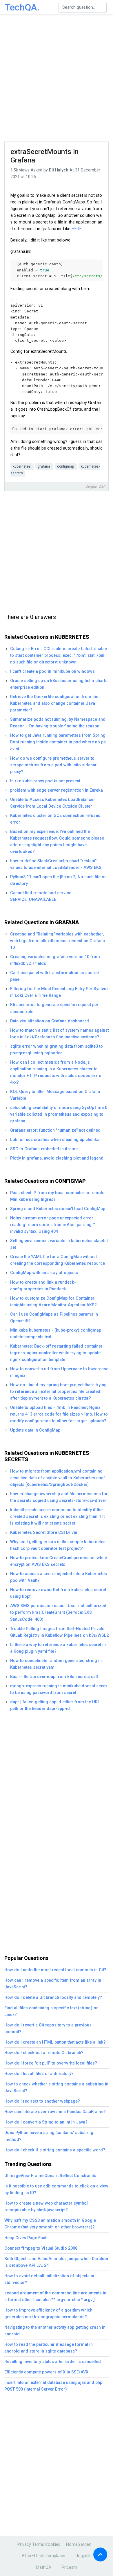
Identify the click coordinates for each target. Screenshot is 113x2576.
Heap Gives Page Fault (26, 2238)
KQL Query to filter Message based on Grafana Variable (55, 1095)
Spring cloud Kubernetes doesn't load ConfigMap (58, 1209)
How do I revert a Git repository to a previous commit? (48, 2028)
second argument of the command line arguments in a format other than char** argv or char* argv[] (55, 2296)
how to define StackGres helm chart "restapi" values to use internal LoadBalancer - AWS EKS (56, 864)
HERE (77, 229)
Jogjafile (84, 2556)
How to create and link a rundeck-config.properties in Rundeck (43, 1286)
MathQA (44, 2567)
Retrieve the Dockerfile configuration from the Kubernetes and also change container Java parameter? (54, 703)
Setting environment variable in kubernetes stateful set (59, 1244)
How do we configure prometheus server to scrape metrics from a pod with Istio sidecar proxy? (53, 765)
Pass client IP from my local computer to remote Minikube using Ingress (57, 1196)
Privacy (24, 2544)
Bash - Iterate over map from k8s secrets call (54, 1677)
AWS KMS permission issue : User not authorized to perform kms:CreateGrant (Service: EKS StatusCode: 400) (58, 1612)
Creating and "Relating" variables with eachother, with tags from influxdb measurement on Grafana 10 (58, 941)
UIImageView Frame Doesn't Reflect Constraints (50, 2176)
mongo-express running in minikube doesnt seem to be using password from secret (59, 1689)
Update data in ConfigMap (35, 1430)
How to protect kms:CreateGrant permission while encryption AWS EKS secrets (59, 1561)
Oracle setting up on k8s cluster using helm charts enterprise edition (59, 684)
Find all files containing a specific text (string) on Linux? (51, 2011)
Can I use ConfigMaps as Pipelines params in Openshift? (54, 1318)
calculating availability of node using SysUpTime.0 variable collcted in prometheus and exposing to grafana (59, 1114)
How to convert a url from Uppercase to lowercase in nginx (59, 1372)
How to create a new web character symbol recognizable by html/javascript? (46, 2207)
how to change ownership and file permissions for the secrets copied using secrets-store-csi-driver (59, 1497)
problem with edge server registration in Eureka (57, 790)
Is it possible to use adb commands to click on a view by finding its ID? (56, 2189)
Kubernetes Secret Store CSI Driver (44, 1533)
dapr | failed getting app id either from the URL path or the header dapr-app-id (55, 1705)
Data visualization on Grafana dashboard (50, 1021)
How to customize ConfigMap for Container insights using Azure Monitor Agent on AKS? (53, 1302)
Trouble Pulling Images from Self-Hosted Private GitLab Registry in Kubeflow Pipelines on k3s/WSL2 (59, 1632)
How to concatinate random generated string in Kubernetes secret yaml (56, 1664)
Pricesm (69, 2567)
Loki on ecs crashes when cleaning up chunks (55, 1140)
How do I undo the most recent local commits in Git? (55, 1970)
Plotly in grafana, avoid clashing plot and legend (57, 1158)
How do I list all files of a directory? (39, 2074)
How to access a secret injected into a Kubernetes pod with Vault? (59, 1577)
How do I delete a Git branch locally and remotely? (53, 1998)
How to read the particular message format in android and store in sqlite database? (49, 2348)
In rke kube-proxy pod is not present (45, 781)
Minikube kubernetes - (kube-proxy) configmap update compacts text (56, 1334)
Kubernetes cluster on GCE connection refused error (55, 819)
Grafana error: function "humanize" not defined (55, 1130)
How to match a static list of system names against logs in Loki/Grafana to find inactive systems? (59, 1034)
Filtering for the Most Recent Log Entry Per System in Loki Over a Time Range (59, 992)
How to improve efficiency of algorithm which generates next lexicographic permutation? (48, 2314)
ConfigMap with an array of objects (44, 1273)
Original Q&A (95, 486)
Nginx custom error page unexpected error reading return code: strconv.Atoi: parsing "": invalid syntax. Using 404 (53, 1225)
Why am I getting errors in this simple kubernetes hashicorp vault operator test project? (58, 1545)
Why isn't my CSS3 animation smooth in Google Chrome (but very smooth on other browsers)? (50, 2224)
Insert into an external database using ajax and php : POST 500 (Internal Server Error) (54, 2386)
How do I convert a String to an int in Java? (46, 2122)
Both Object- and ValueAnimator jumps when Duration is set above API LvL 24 (56, 2262)
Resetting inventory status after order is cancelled (53, 2362)
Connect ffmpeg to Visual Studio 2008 (41, 2248)
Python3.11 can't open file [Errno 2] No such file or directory (58, 880)
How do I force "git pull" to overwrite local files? (51, 2063)
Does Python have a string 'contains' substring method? (49, 2136)
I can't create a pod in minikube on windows (52, 671)
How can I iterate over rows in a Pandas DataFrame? (55, 2112)
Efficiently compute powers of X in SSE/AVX (46, 2372)
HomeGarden (79, 2544)
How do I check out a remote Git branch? (44, 2053)
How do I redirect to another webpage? (42, 2101)
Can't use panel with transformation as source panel (54, 976)
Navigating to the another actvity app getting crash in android (55, 2331)
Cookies (53, 2544)
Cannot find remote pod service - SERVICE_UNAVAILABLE (42, 896)
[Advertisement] (57, 78)
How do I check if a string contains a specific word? (55, 2150)
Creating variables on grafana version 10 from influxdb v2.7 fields (55, 960)
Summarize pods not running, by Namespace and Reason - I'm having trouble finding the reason (58, 723)
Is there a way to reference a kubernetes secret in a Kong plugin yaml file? (58, 1648)
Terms (38, 2544)
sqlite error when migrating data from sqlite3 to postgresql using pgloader (57, 1050)
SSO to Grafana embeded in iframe (44, 1149)
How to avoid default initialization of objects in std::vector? (49, 2279)
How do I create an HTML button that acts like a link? (55, 2042)
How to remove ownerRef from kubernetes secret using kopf (58, 1593)
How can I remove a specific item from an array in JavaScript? (53, 1984)
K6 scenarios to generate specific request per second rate (54, 1008)
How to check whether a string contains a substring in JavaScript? (56, 2087)
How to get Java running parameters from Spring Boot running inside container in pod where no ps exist (58, 742)
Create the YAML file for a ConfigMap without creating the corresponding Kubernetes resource (58, 1260)
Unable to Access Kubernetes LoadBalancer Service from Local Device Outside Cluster (53, 803)
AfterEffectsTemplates (43, 2556)
